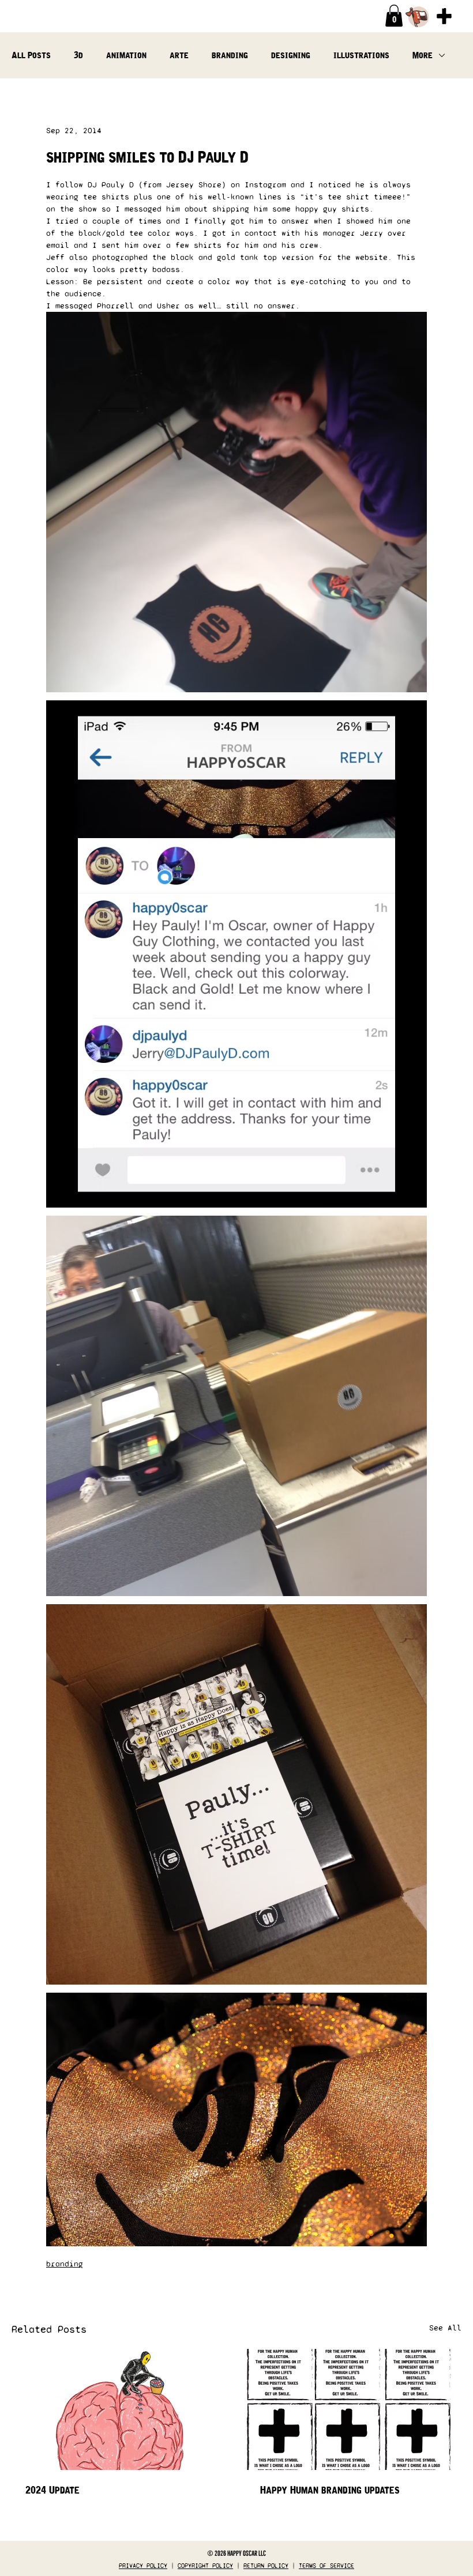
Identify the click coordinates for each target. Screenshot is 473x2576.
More (423, 55)
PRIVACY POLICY (143, 2566)
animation (126, 55)
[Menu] (444, 16)
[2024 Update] (119, 2409)
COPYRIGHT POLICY (205, 2566)
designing (291, 55)
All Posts (31, 55)
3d (78, 55)
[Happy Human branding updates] (354, 2409)
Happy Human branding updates (330, 2490)
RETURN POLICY (266, 2566)
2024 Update (52, 2490)
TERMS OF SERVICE (326, 2566)
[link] (394, 16)
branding (230, 55)
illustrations (361, 55)
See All (445, 2328)
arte (179, 55)
